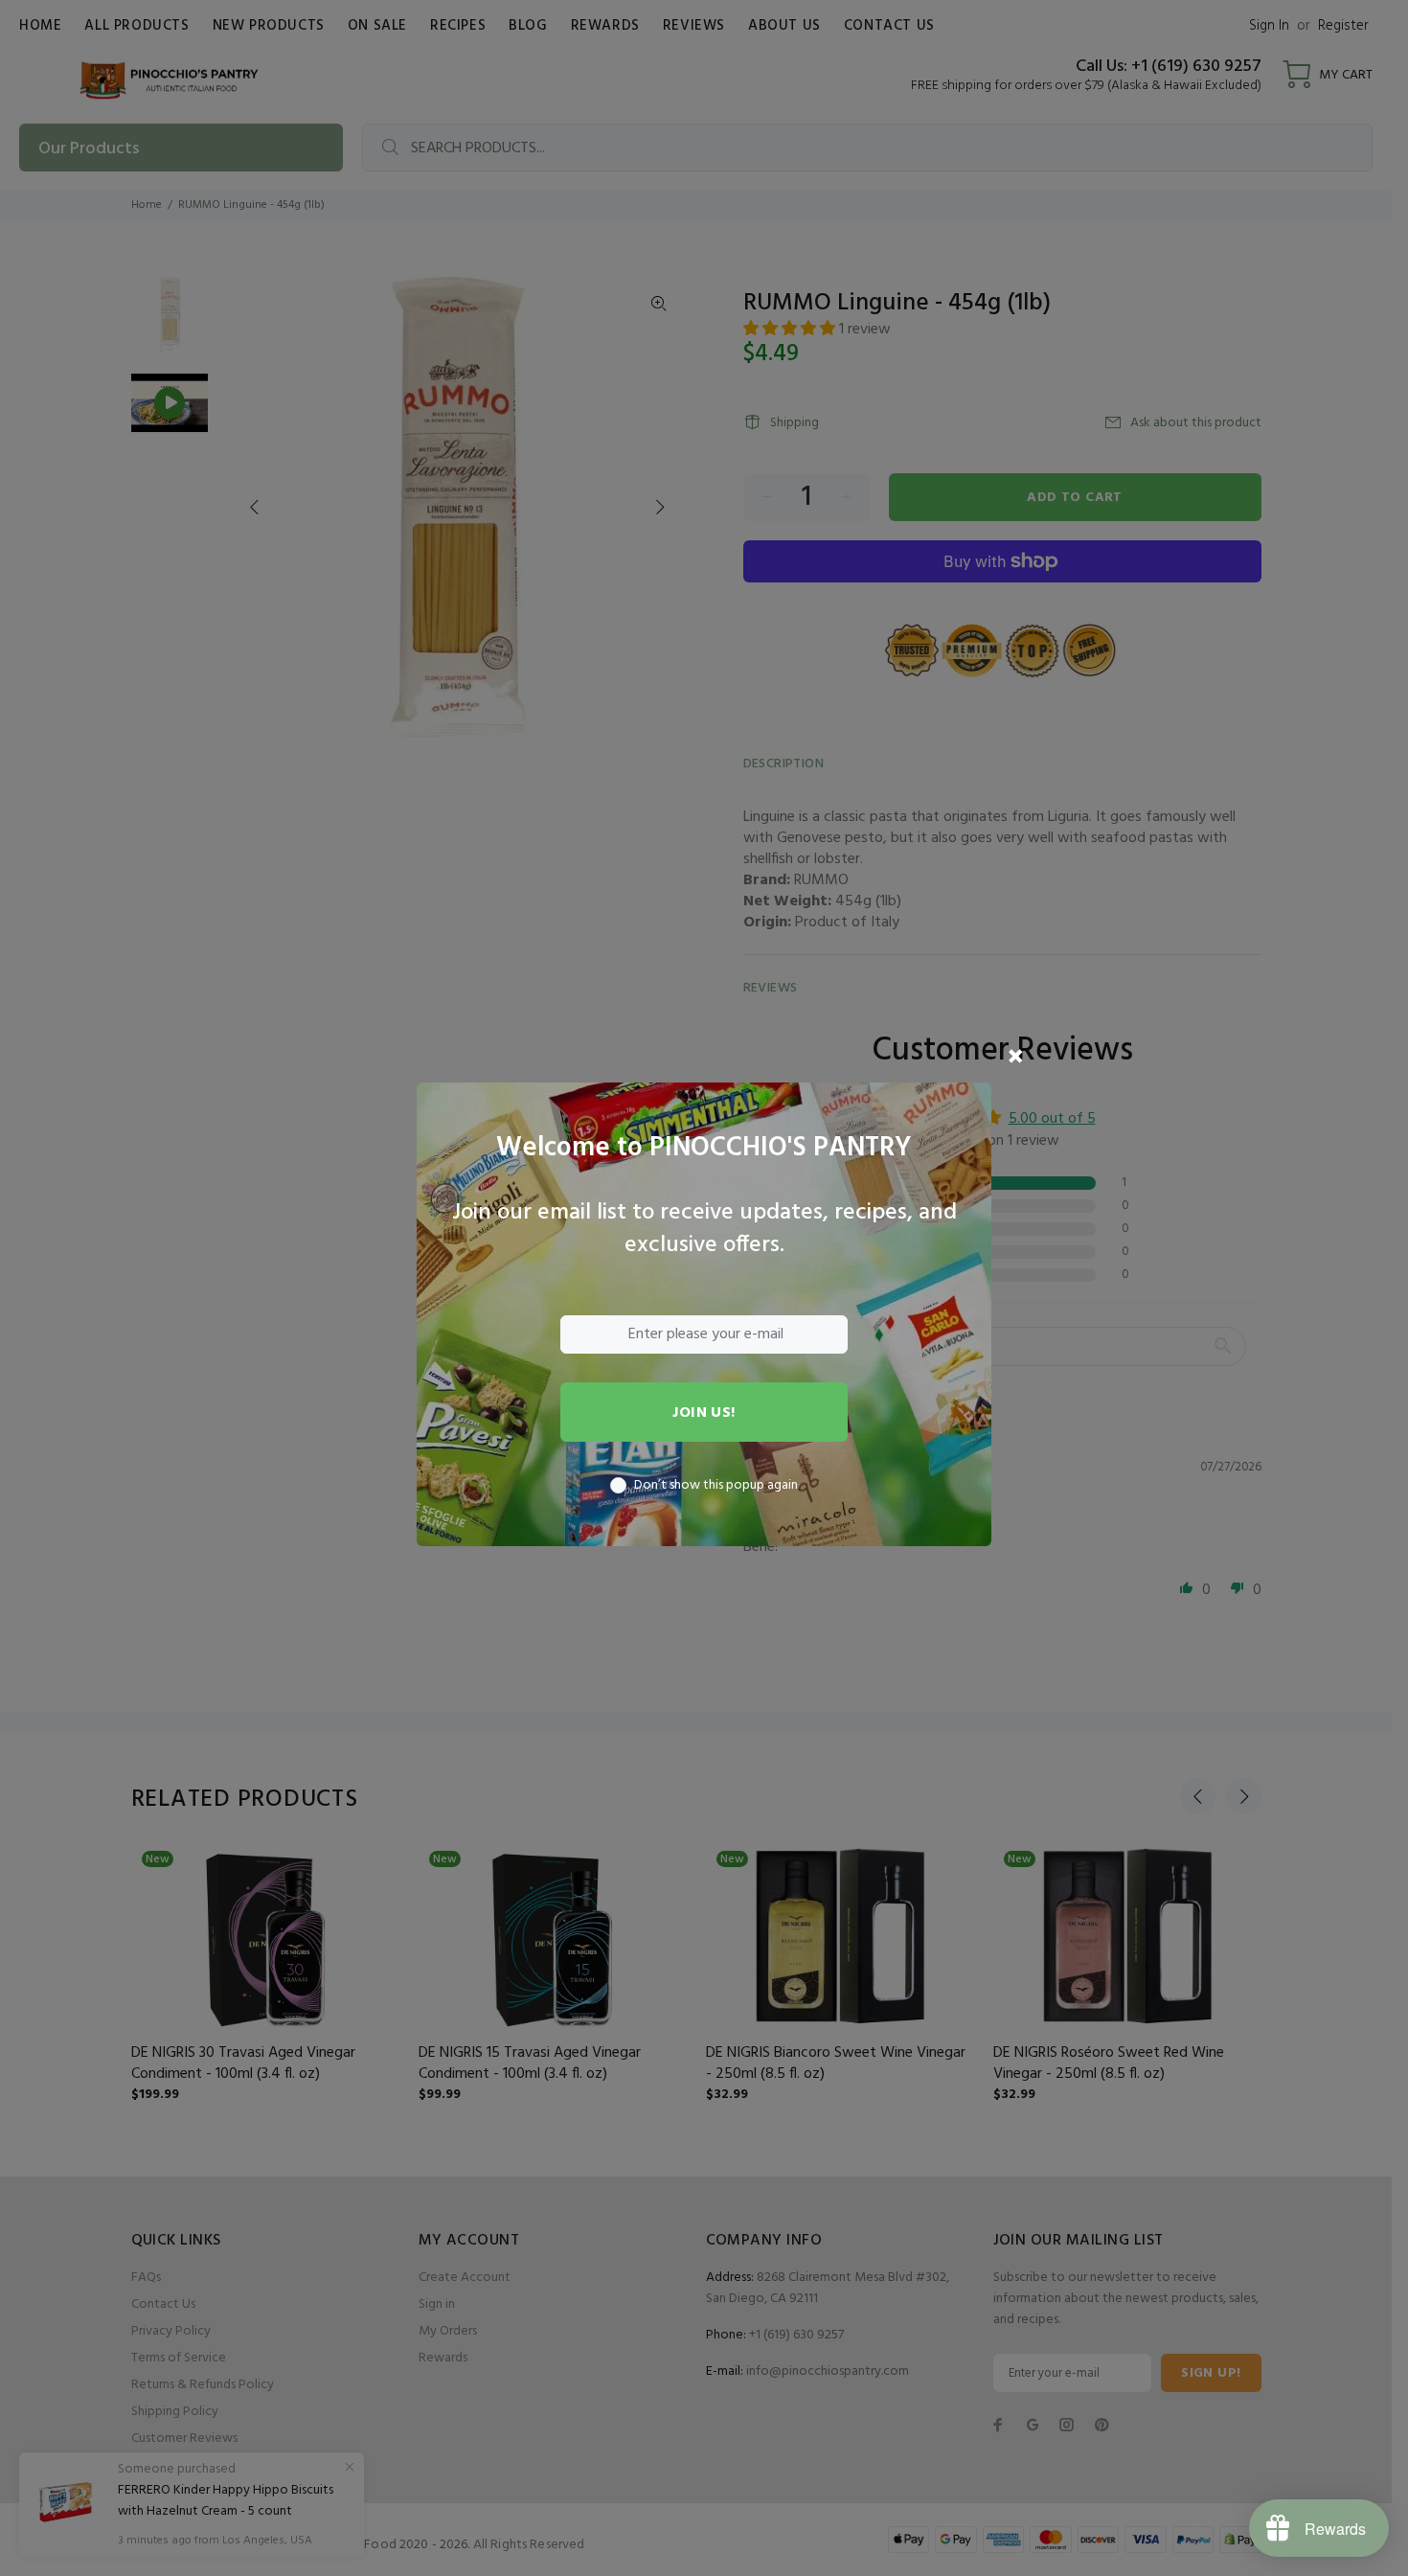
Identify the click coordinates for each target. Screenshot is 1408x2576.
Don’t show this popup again (716, 1486)
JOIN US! (704, 1413)
